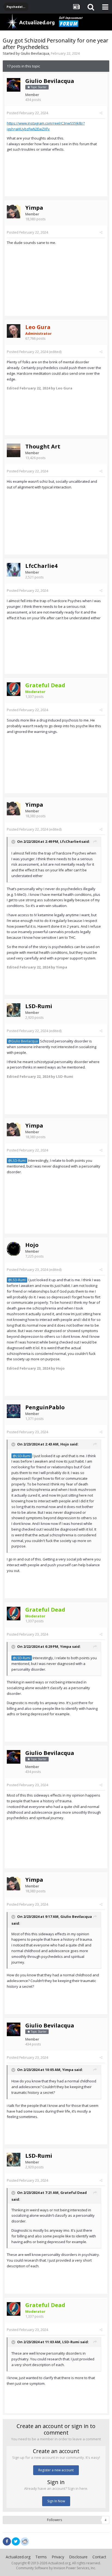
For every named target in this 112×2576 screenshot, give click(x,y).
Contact (99, 2557)
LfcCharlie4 (41, 566)
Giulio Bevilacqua (35, 53)
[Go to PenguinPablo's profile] (14, 1411)
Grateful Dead (74, 2193)
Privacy (58, 2557)
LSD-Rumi (39, 1006)
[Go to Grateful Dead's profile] (14, 689)
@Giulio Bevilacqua (23, 1041)
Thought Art (43, 446)
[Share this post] (101, 113)
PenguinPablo (45, 1407)
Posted (27, 113)
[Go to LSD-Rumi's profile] (14, 1010)
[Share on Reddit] (25, 2541)
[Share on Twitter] (16, 2541)
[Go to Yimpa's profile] (14, 212)
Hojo (32, 1245)
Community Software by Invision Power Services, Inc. (56, 2568)
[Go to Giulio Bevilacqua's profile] (14, 85)
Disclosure (78, 2557)
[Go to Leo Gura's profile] (14, 331)
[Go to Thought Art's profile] (14, 450)
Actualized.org (18, 2557)
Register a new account (56, 2470)
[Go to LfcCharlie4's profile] (14, 570)
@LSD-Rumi (17, 1160)
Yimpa (34, 208)
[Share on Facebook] (7, 2541)
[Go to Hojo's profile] (14, 1249)
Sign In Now (56, 2501)
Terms (41, 2557)
